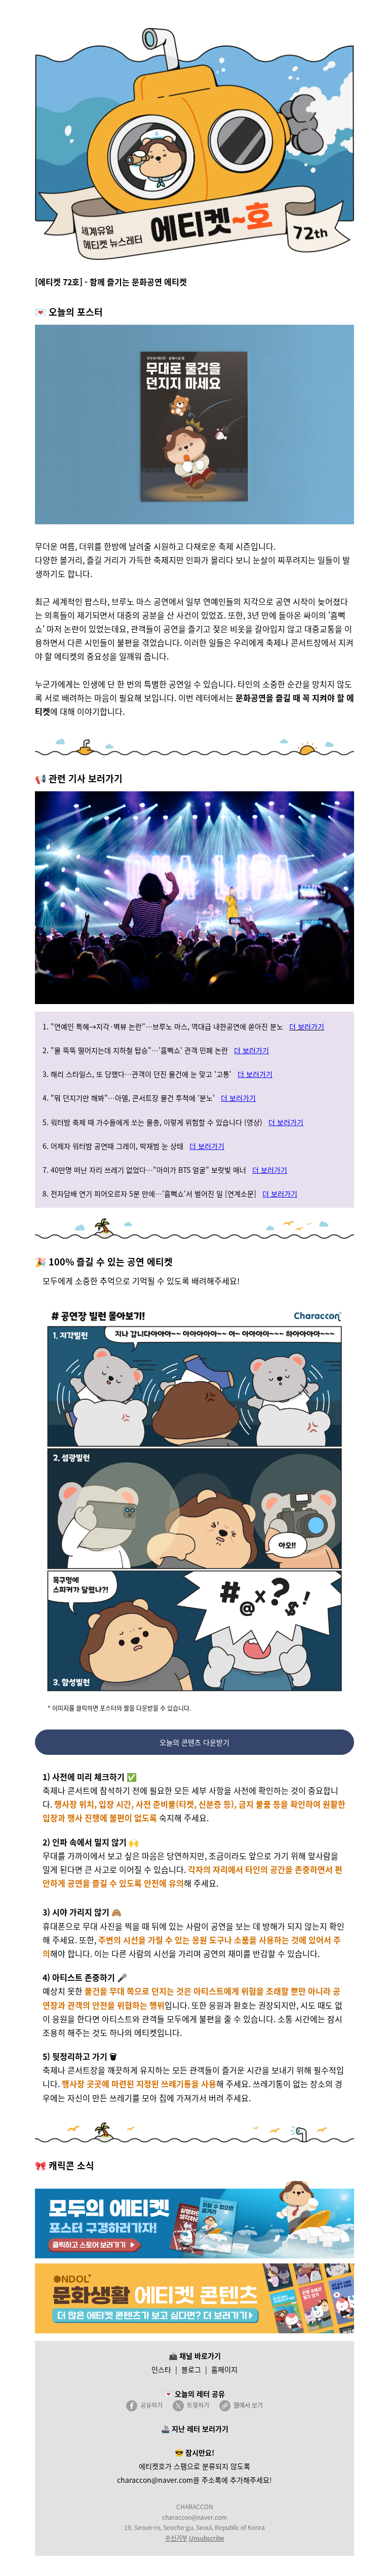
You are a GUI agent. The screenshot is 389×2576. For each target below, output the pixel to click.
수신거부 (176, 2538)
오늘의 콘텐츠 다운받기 (194, 1742)
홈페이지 (224, 2369)
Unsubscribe (207, 2538)
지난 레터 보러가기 (200, 2429)
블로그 (191, 2369)
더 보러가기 (307, 1026)
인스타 (161, 2369)
